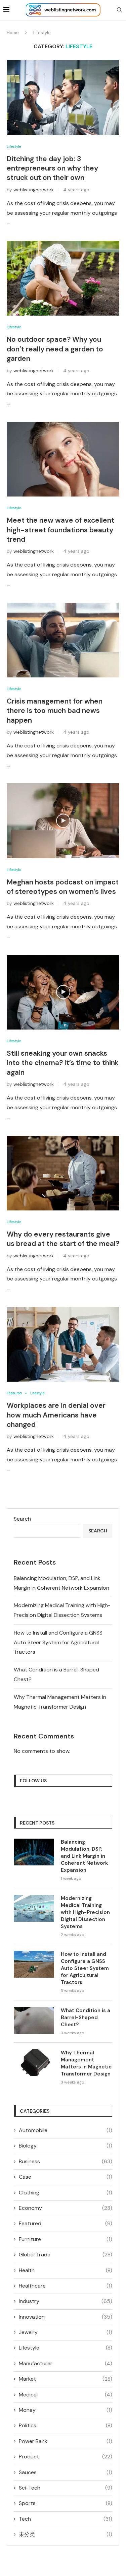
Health (66, 2270)
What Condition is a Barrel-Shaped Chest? (86, 2018)
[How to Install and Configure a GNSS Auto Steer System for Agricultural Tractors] (34, 1964)
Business (66, 2161)
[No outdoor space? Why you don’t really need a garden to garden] (63, 278)
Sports (66, 2503)
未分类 (66, 2534)
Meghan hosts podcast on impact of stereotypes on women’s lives (63, 887)
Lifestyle (66, 2348)
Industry (66, 2301)
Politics (66, 2425)
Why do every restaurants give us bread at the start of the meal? (63, 1239)
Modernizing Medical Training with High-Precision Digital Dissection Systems (85, 1912)
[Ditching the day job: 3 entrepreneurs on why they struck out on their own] (63, 97)
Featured (66, 2223)
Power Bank (66, 2441)
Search (22, 1519)
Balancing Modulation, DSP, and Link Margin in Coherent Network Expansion (84, 1856)
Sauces (66, 2472)
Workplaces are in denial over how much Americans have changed (56, 1415)
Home (13, 33)
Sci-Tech (66, 2488)
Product (66, 2457)
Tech (66, 2519)
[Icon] (63, 821)
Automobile (66, 2130)
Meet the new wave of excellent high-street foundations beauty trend (60, 530)
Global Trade (66, 2255)
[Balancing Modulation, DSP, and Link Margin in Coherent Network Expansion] (34, 1852)
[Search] (119, 10)
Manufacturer (66, 2363)
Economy (66, 2208)
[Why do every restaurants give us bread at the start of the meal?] (63, 1173)
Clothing (66, 2193)
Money (66, 2410)
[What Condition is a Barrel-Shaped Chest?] (34, 2021)
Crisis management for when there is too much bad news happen (55, 711)
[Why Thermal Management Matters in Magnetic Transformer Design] (34, 2063)
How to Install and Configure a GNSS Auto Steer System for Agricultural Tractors (58, 1642)
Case (66, 2177)
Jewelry (66, 2332)
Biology (66, 2146)
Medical (66, 2395)
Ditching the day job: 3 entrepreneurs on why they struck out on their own (52, 168)
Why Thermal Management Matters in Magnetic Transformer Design (86, 2063)
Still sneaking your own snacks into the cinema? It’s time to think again (63, 1063)
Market (66, 2379)
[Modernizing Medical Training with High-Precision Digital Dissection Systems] (34, 1908)
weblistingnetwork (34, 190)
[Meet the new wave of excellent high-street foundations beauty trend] (63, 459)
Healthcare (66, 2286)
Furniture (66, 2239)
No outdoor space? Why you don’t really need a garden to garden (55, 349)
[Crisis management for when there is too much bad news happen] (63, 640)
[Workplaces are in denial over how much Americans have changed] (63, 1344)
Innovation (66, 2317)
